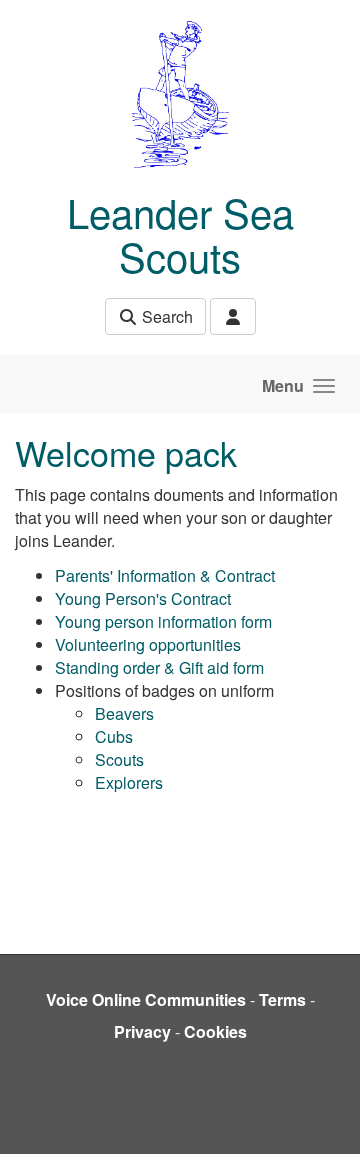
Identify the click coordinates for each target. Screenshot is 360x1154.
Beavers (124, 713)
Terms (282, 999)
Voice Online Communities (146, 999)
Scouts (119, 759)
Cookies (215, 1031)
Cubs (114, 736)
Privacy (142, 1031)
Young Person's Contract (143, 598)
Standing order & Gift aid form (159, 667)
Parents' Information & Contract (165, 575)
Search (165, 316)
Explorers (129, 782)
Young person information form (163, 621)
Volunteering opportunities (148, 644)
